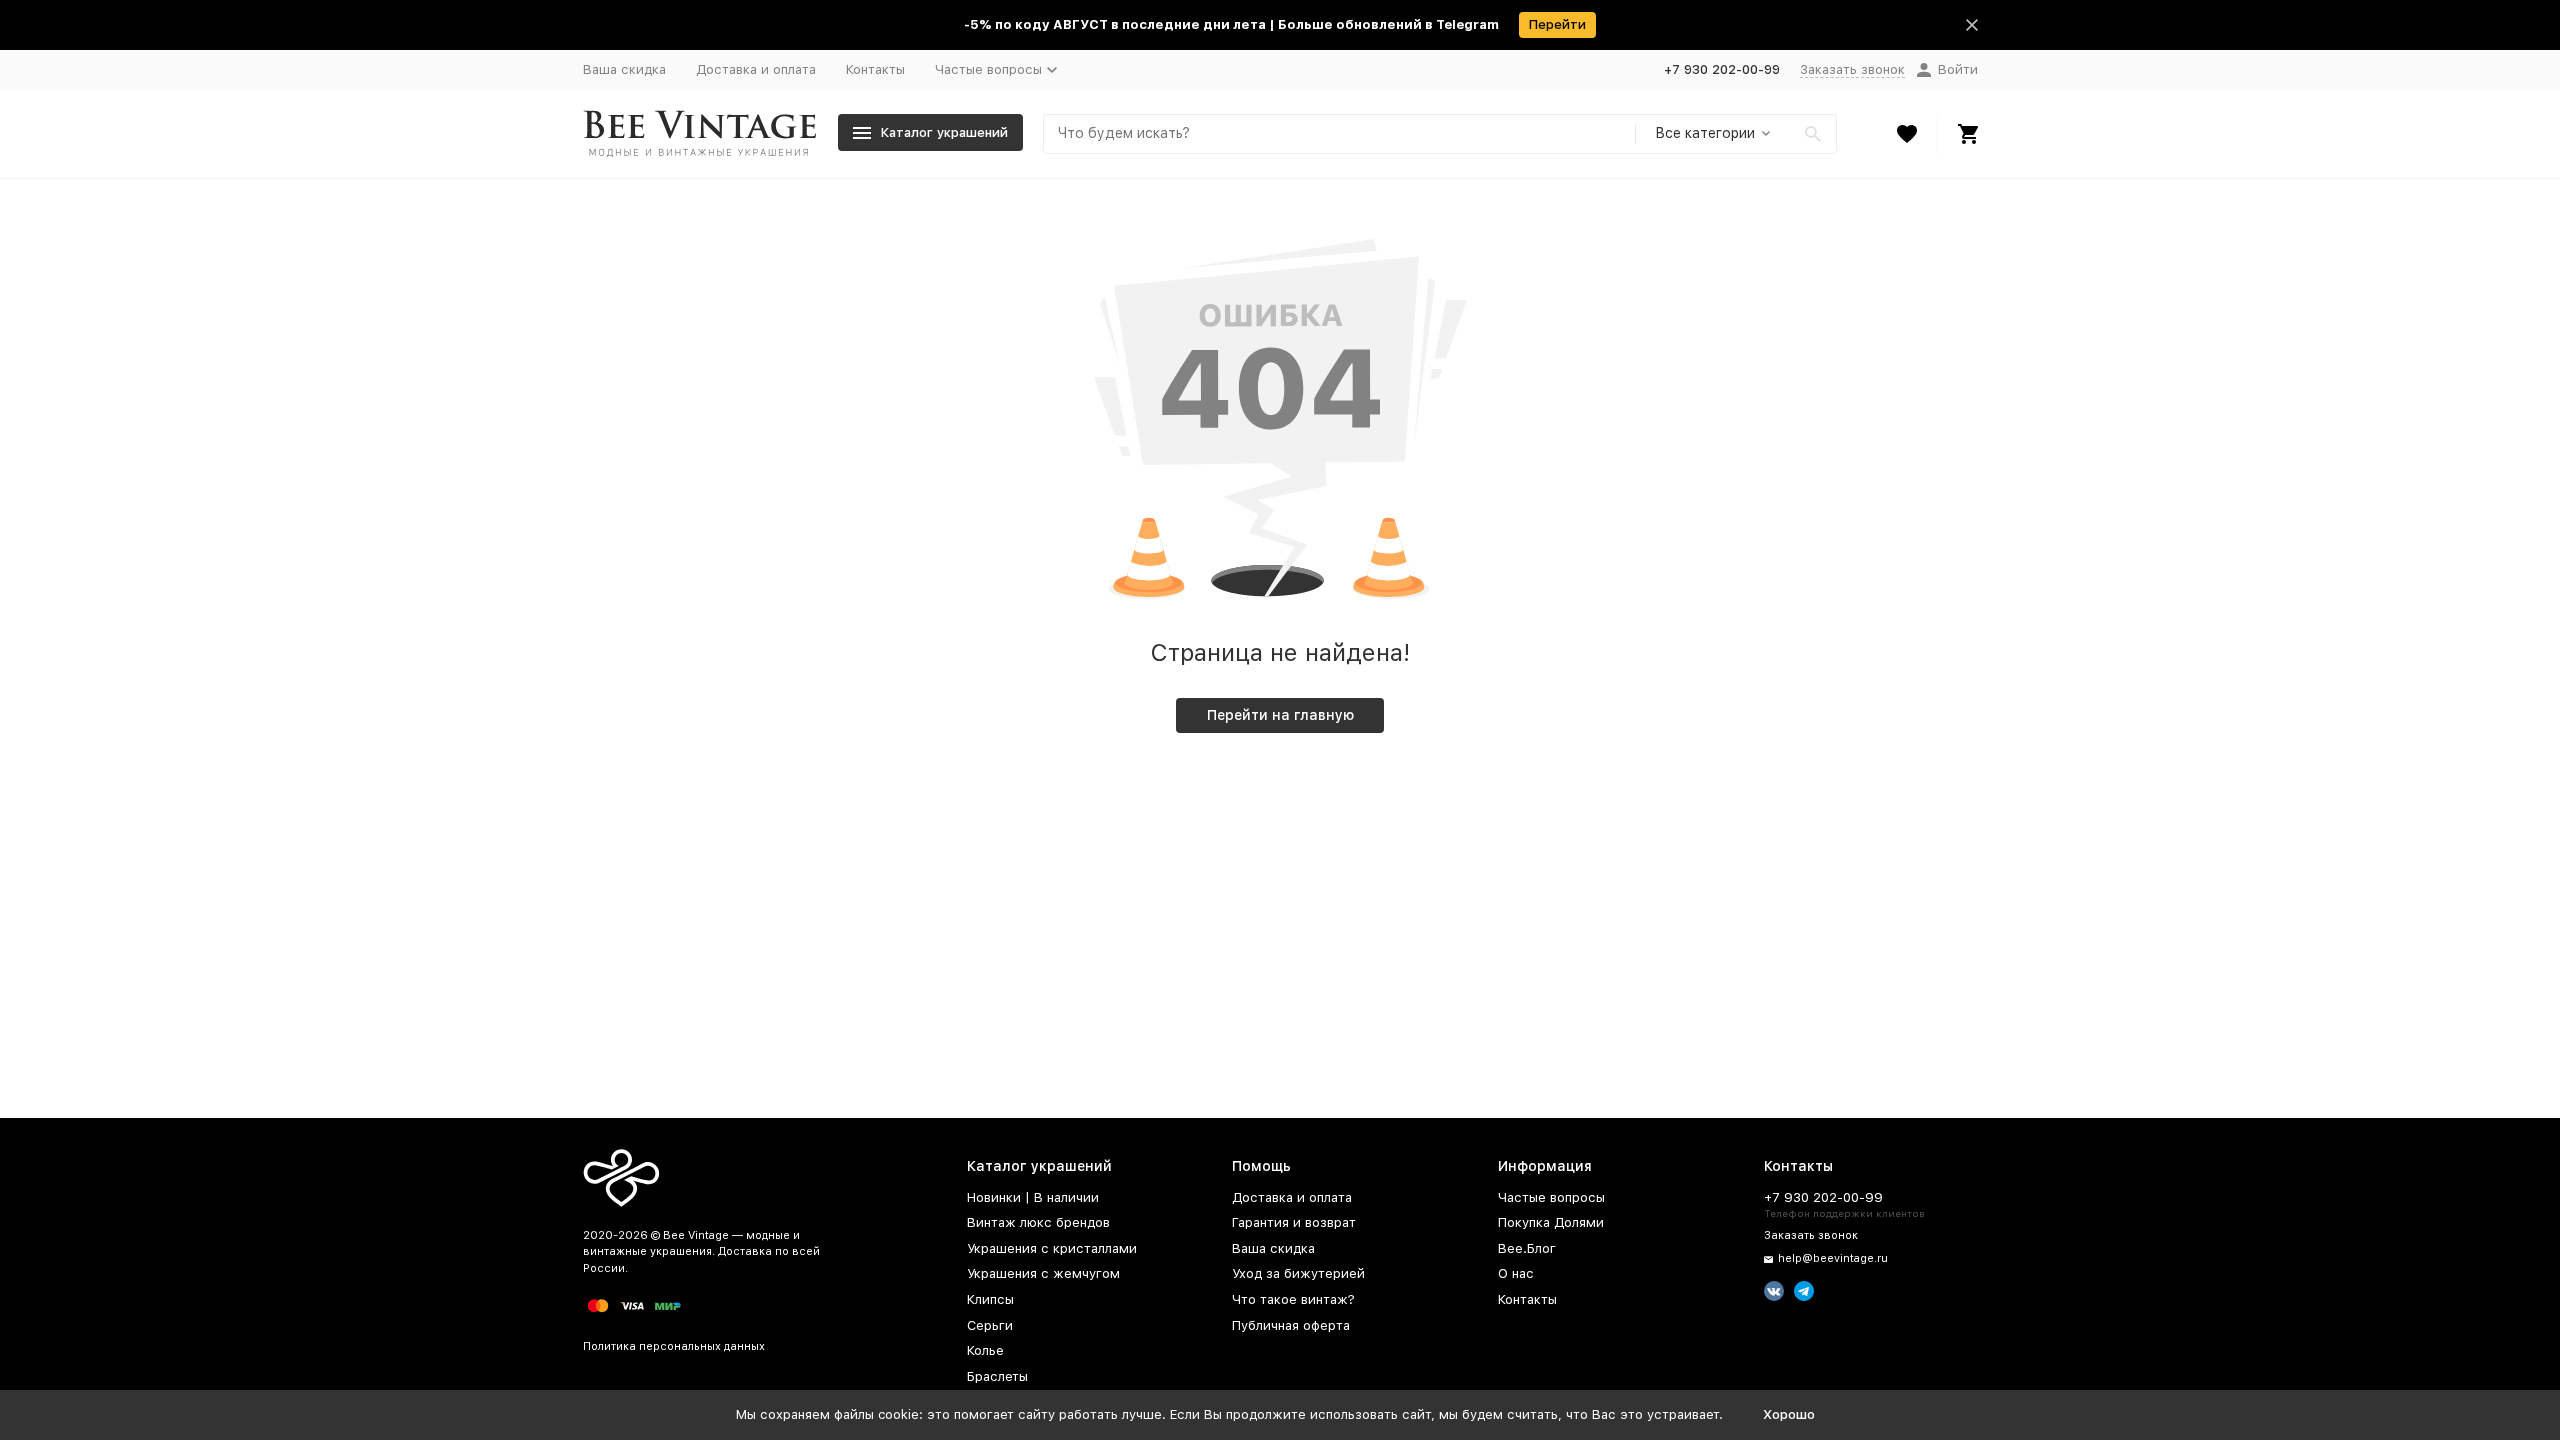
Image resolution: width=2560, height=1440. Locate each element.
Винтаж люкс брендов (1038, 1222)
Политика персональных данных (674, 1346)
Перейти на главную (1280, 715)
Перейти (1557, 24)
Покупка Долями (1551, 1222)
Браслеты (997, 1376)
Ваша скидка (624, 69)
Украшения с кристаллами (1052, 1248)
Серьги (990, 1325)
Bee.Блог (1527, 1248)
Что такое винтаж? (1293, 1299)
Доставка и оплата (756, 69)
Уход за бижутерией (1298, 1273)
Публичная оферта (1291, 1325)
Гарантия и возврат (1294, 1222)
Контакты (875, 69)
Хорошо (1789, 1414)
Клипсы (990, 1299)
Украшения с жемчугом (1043, 1273)
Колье (985, 1350)
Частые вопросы (1551, 1197)
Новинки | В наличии (1033, 1197)
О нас (1516, 1273)
